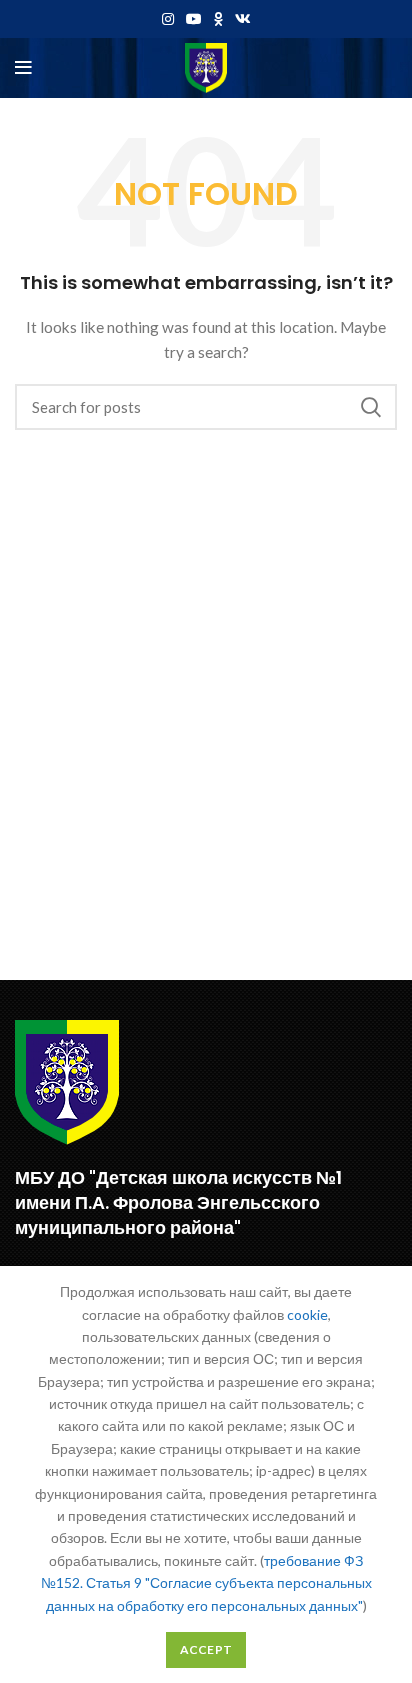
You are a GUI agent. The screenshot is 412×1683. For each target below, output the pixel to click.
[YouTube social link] (194, 19)
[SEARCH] (370, 407)
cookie (307, 1314)
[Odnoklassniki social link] (218, 19)
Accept (206, 1649)
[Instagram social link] (168, 19)
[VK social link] (243, 19)
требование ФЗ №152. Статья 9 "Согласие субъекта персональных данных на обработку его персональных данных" (206, 1583)
